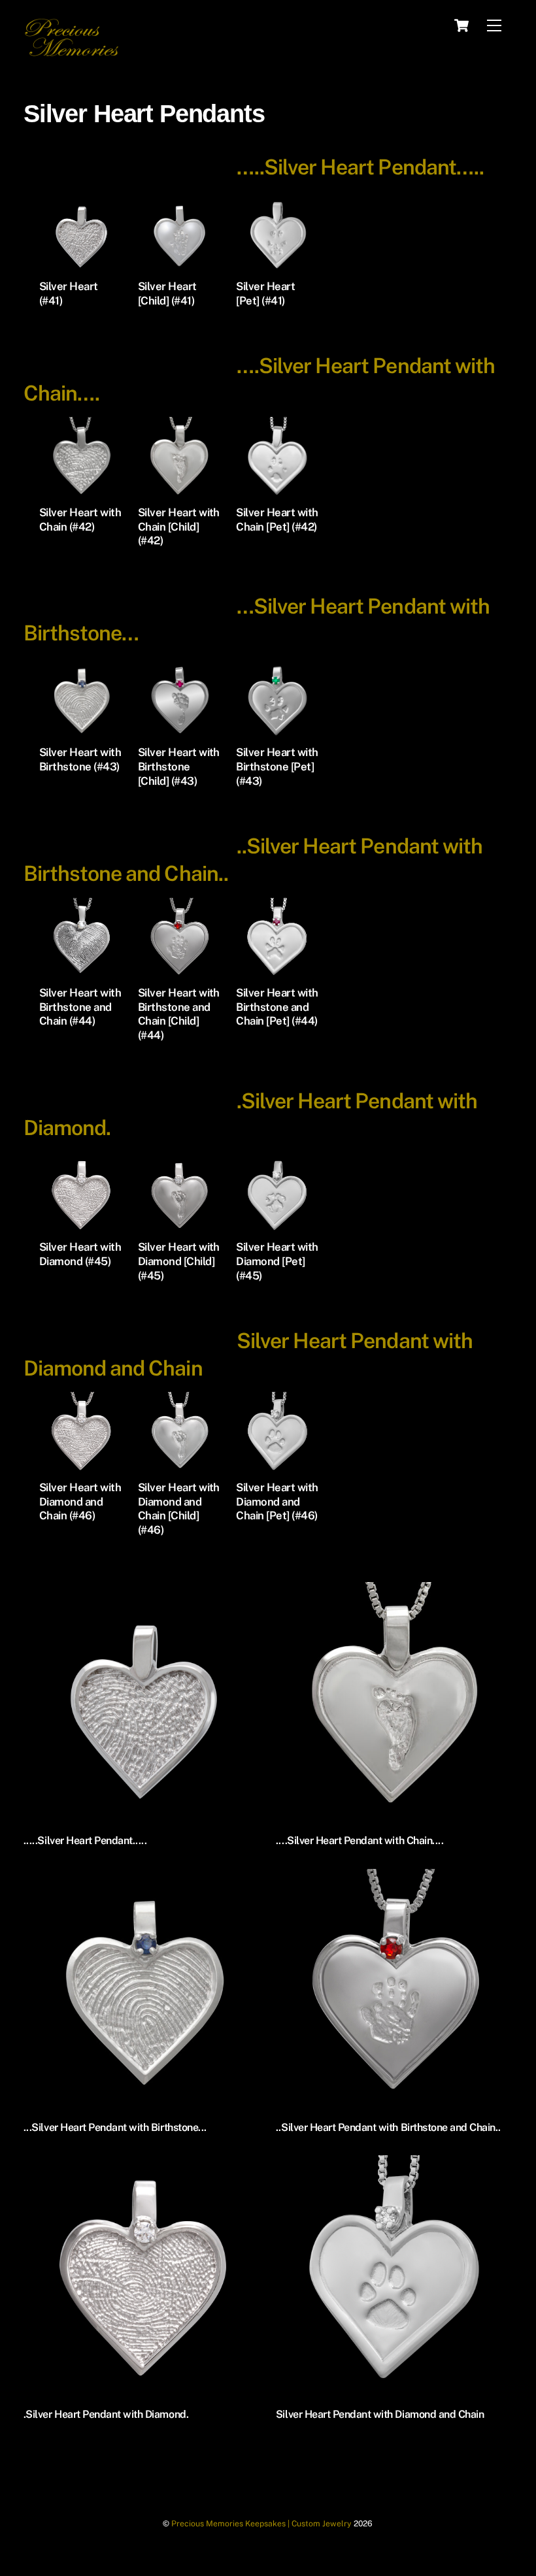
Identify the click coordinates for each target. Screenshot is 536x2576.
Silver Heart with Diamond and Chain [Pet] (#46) (277, 1502)
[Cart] (461, 25)
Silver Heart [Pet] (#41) (265, 293)
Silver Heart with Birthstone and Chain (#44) (80, 1007)
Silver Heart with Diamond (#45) (80, 1254)
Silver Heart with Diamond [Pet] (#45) (277, 1261)
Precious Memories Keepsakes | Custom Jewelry (261, 2523)
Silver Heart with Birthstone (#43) (80, 759)
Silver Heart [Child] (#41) (167, 293)
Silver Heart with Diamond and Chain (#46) (80, 1502)
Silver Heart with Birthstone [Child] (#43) (179, 767)
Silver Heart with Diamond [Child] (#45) (179, 1261)
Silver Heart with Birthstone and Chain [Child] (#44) (179, 1014)
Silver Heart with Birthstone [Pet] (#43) (277, 767)
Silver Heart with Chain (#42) (80, 520)
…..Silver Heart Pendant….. (360, 167)
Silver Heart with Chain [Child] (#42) (179, 527)
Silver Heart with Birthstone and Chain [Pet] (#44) (277, 1007)
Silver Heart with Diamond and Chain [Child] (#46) (179, 1509)
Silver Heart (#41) (69, 293)
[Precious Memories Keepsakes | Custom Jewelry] (73, 54)
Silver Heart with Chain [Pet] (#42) (277, 520)
